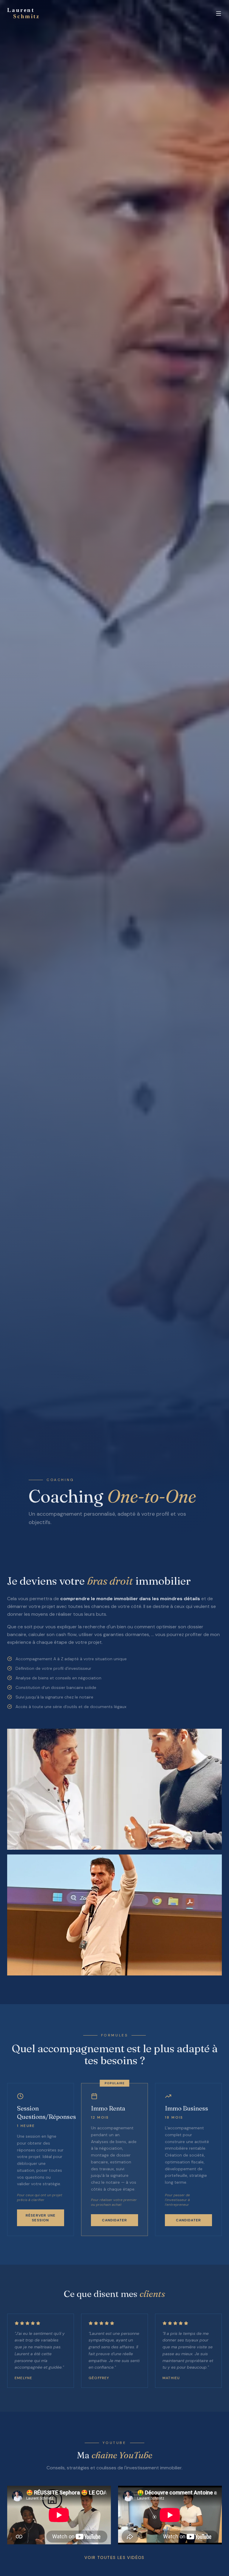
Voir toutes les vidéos (114, 2557)
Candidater (115, 2220)
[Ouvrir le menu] (219, 13)
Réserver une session (41, 2218)
